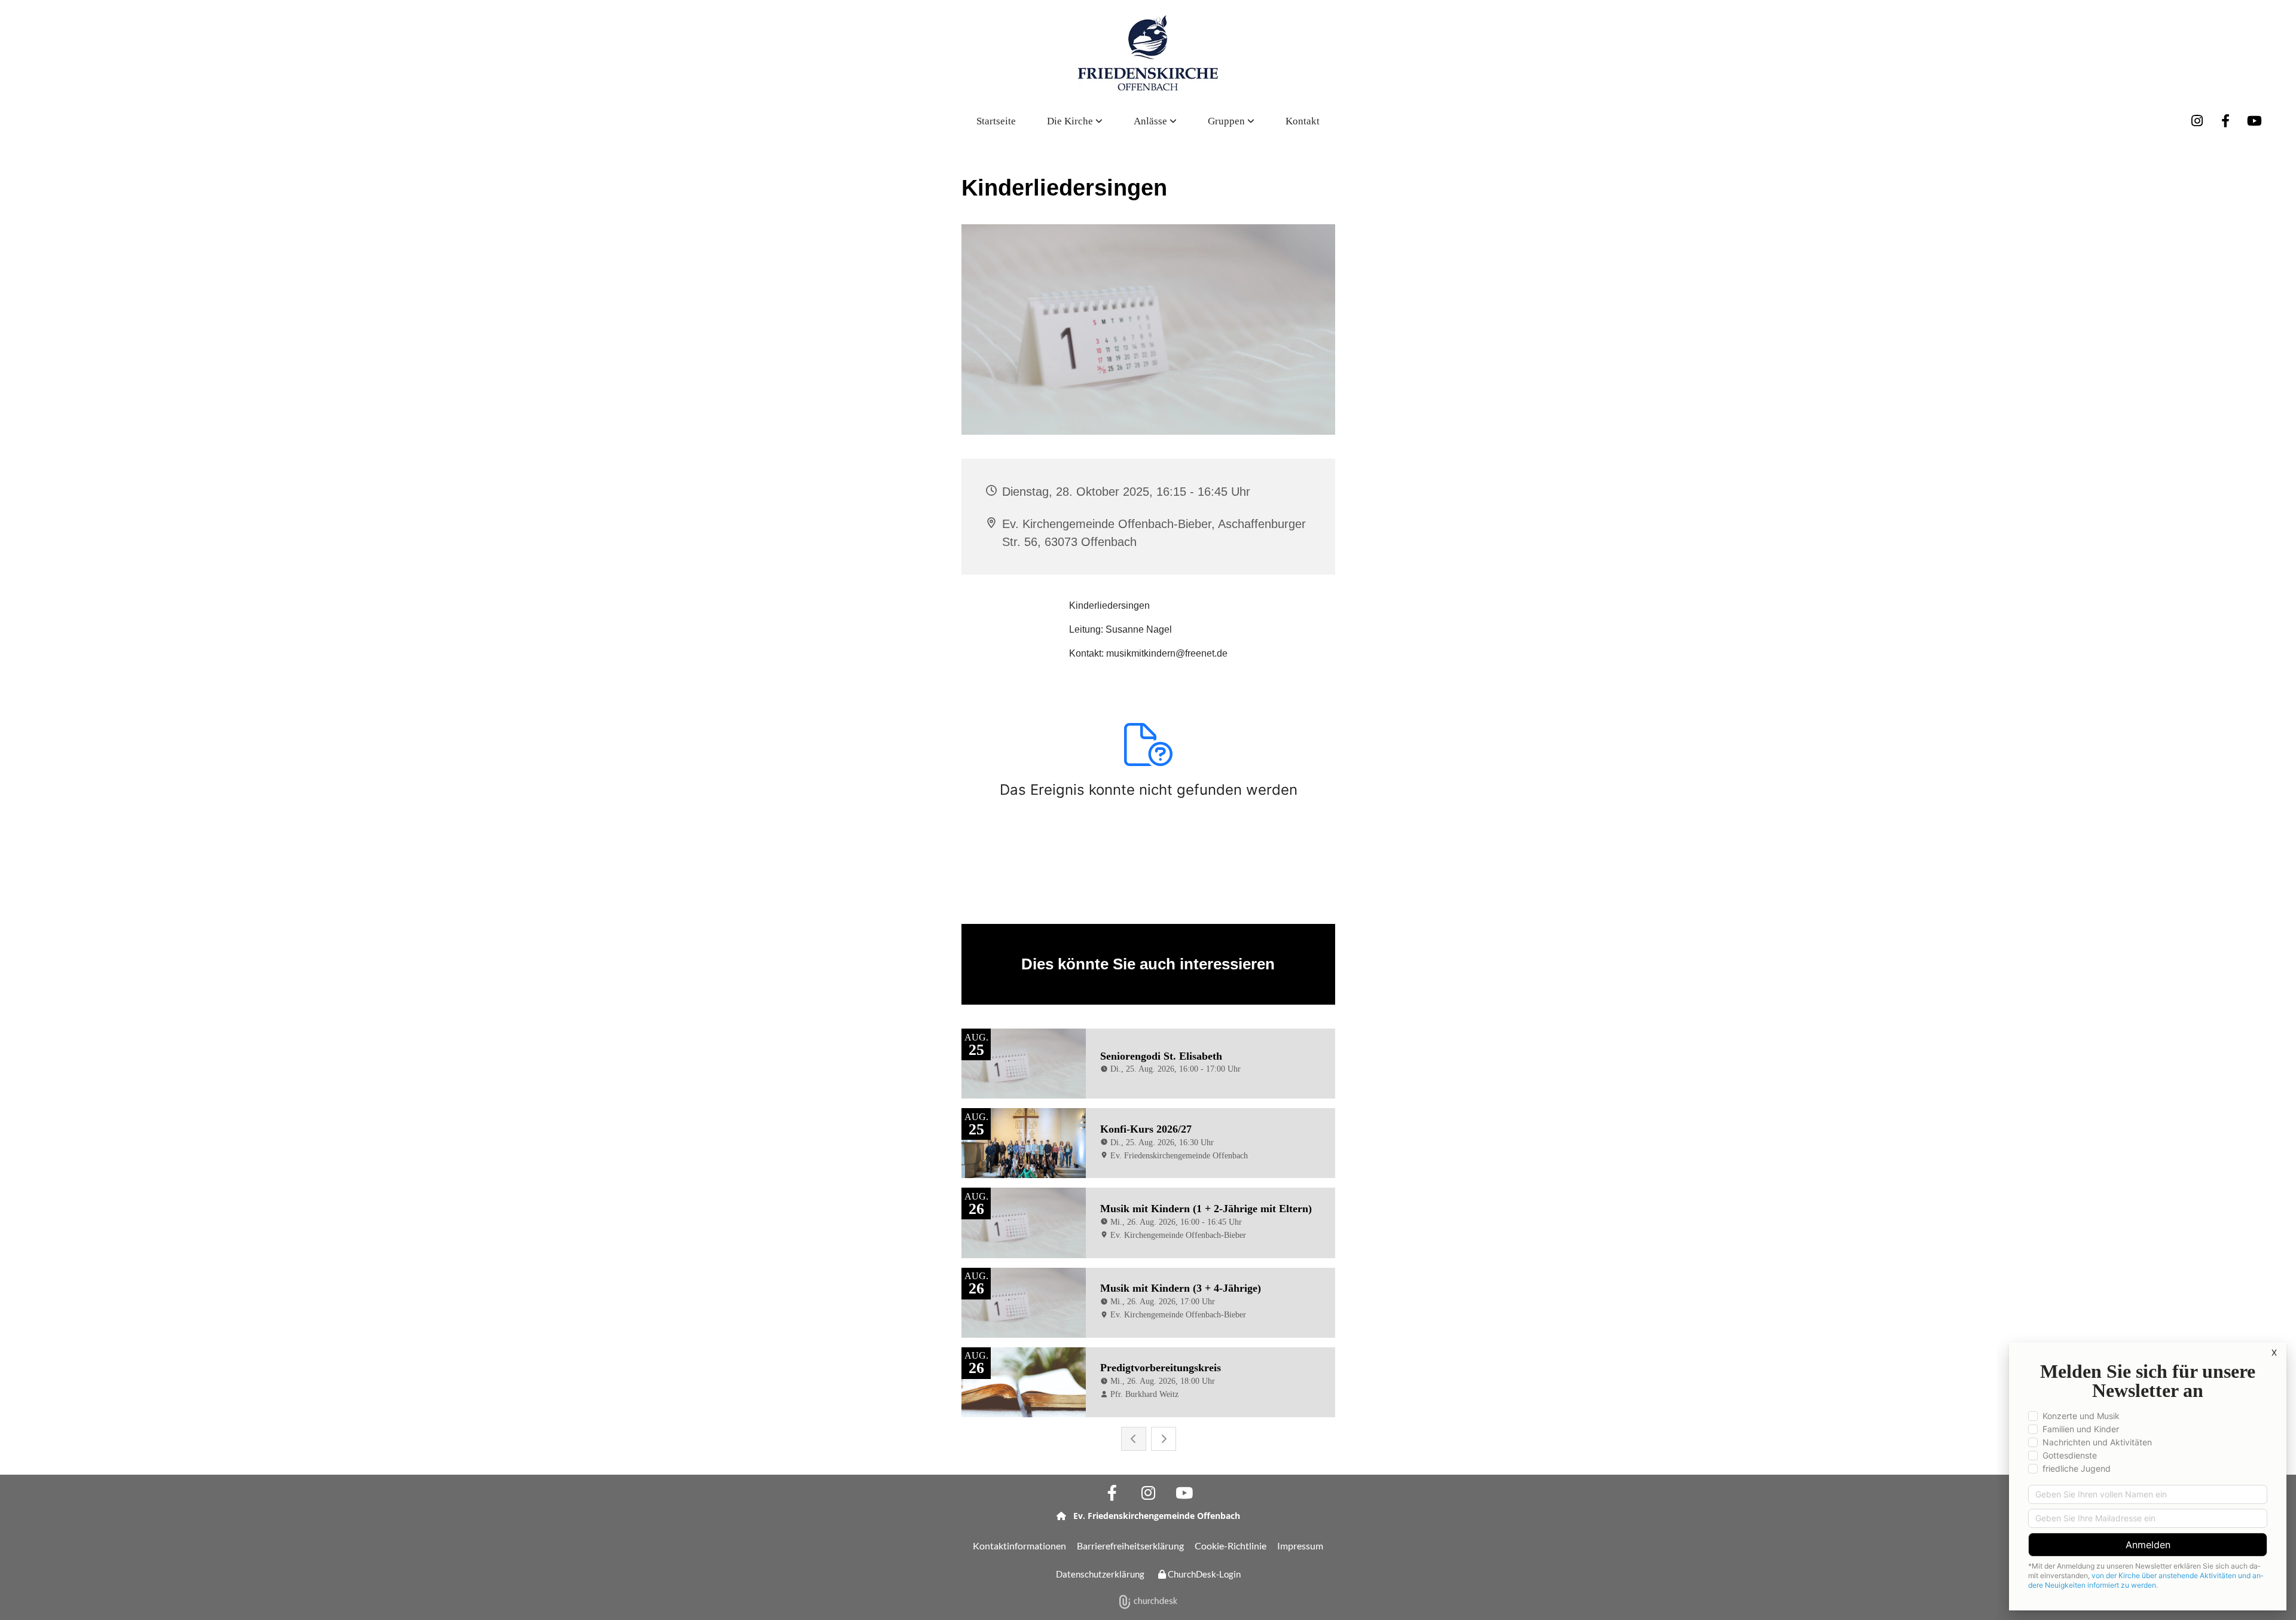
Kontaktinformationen (1019, 1546)
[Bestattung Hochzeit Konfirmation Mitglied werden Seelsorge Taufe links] (1174, 121)
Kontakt (1303, 121)
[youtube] (2254, 121)
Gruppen (1228, 121)
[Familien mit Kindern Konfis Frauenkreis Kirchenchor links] (1251, 121)
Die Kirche (1071, 121)
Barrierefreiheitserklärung (1130, 1546)
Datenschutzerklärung (1100, 1574)
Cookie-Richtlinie (1231, 1546)
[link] (1075, 121)
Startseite (996, 121)
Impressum (1300, 1546)
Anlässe (1152, 121)
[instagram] (2197, 121)
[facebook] (2225, 121)
